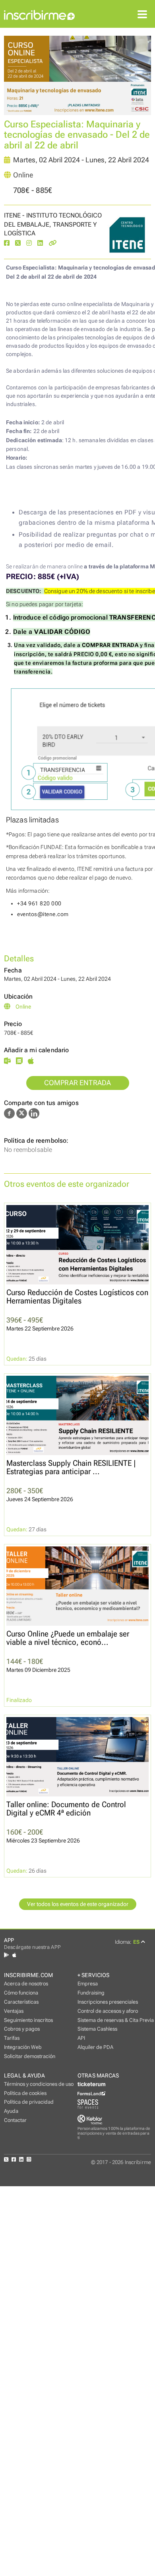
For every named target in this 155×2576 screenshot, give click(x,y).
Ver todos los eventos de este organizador (78, 1904)
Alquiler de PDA (95, 2047)
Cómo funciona (21, 1993)
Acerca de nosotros (26, 1984)
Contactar (15, 2120)
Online (23, 175)
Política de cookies (25, 2093)
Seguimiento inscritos (28, 2020)
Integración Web (23, 2047)
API (81, 2038)
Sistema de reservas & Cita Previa (116, 2020)
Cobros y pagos (22, 2029)
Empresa (88, 1984)
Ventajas (14, 2011)
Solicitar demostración (30, 2056)
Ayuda (11, 2111)
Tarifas (12, 2038)
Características (21, 2002)
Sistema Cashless (97, 2029)
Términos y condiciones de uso (39, 2084)
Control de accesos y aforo (108, 2011)
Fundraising (91, 1993)
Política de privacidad (29, 2102)
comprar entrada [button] (78, 1083)
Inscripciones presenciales (108, 2002)
